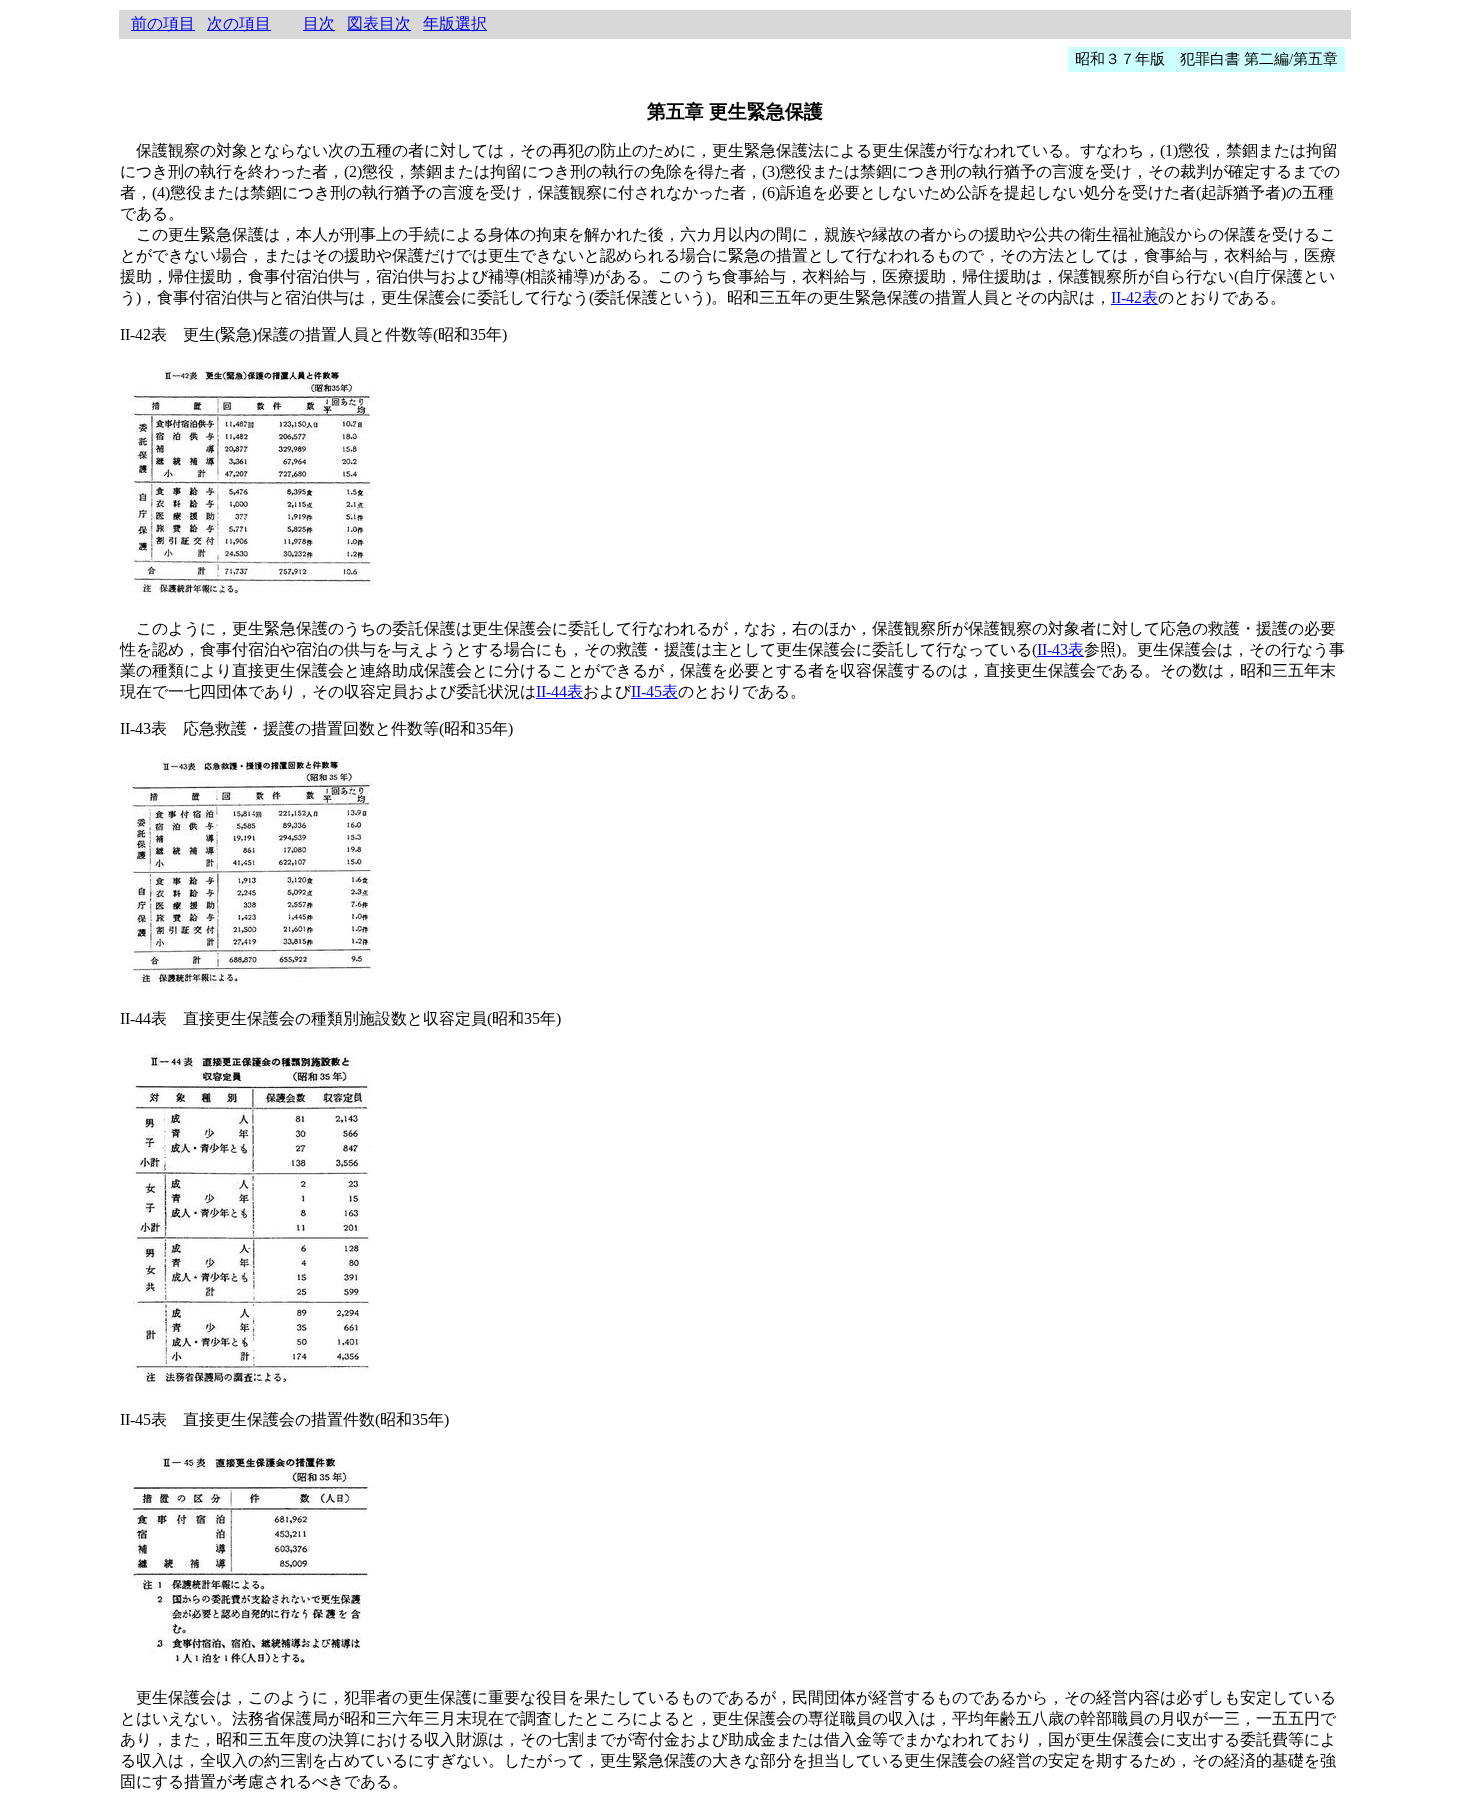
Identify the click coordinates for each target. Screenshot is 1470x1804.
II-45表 (654, 691)
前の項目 (163, 23)
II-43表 (1060, 649)
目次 (319, 23)
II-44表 (559, 691)
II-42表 (1134, 297)
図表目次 (379, 23)
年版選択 (455, 23)
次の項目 (239, 23)
